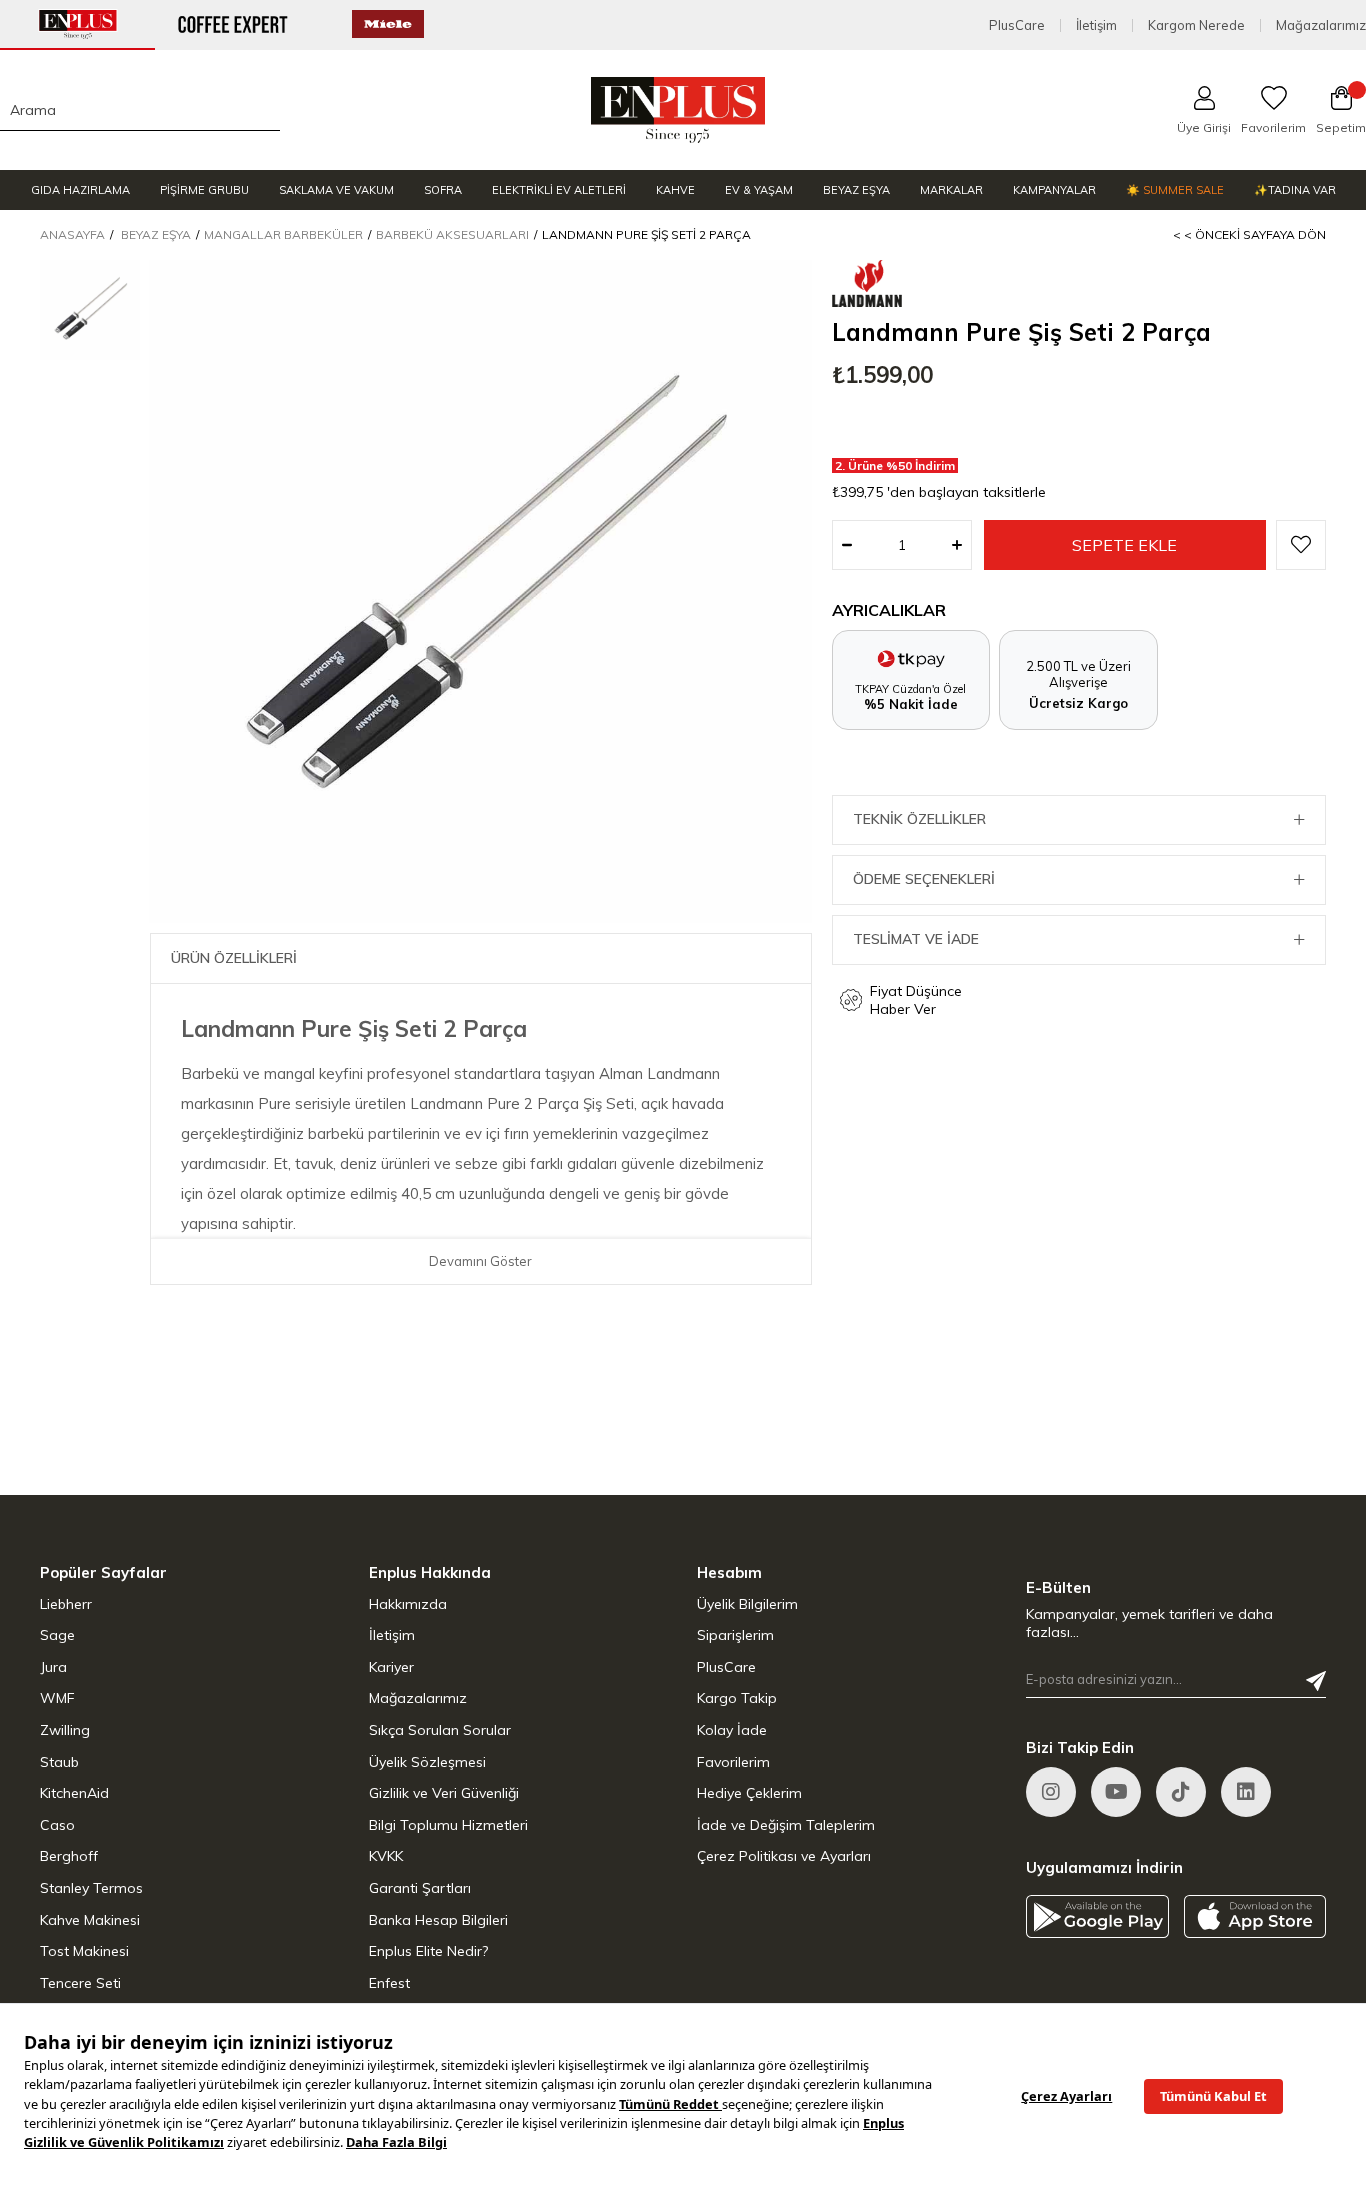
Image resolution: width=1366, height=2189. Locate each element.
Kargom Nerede (1196, 25)
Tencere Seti (80, 1983)
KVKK (386, 1856)
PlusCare (1017, 25)
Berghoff (69, 1856)
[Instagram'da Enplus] (1051, 1792)
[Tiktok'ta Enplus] (1181, 1792)
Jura (53, 1667)
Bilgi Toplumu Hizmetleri (448, 1825)
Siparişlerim (735, 1635)
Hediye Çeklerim (749, 1793)
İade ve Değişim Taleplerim (786, 1825)
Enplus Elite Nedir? (428, 1951)
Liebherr (66, 1604)
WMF (57, 1698)
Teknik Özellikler (919, 819)
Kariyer (391, 1667)
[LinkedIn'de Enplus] (1116, 1792)
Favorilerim (733, 1762)
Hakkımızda (408, 1604)
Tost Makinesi (84, 1951)
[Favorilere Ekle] (1301, 545)
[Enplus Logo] (678, 110)
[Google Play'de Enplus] (1097, 1916)
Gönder (1316, 1681)
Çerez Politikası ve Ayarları (784, 1856)
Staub (59, 1762)
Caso (57, 1825)
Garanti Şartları (420, 1888)
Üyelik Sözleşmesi (427, 1762)
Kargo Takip (737, 1698)
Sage (57, 1635)
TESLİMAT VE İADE (916, 939)
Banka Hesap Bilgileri (438, 1920)
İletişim (1096, 25)
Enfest (389, 1983)
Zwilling (65, 1730)
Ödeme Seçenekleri (924, 879)
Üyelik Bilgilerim (747, 1604)
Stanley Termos (91, 1888)
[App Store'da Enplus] (1255, 1916)
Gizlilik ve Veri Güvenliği (444, 1793)
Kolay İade (732, 1730)
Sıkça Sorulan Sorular (440, 1730)
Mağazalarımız (1321, 25)
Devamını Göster (480, 1261)
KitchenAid (74, 1793)
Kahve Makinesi (90, 1920)
